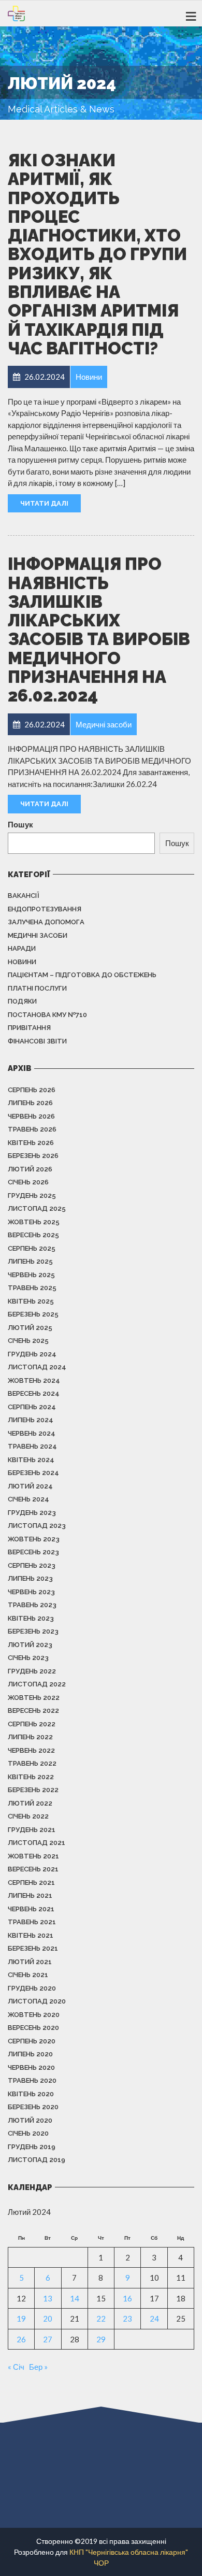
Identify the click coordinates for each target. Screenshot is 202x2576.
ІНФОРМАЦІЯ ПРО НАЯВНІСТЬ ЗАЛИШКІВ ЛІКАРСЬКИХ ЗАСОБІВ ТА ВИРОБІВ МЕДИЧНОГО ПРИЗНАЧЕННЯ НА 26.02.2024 (99, 630)
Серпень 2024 (32, 1407)
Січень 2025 (28, 1341)
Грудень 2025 (32, 1196)
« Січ (16, 2367)
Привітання (29, 1028)
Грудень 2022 (32, 1671)
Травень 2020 (32, 2080)
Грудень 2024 (32, 1354)
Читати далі (44, 503)
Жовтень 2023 (34, 1539)
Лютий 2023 (30, 1645)
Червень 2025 (31, 1275)
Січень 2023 (28, 1658)
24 (154, 2319)
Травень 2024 (32, 1446)
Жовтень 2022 (34, 1698)
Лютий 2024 (30, 1486)
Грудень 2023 (32, 1513)
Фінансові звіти (37, 1041)
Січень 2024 (28, 1499)
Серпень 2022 (32, 1724)
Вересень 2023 (33, 1552)
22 (101, 2319)
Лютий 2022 (30, 1803)
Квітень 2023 (31, 1618)
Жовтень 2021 (33, 1856)
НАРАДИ (22, 948)
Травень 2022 (32, 1763)
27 (48, 2339)
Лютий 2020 (30, 2120)
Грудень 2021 (32, 1830)
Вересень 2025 (33, 1235)
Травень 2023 (32, 1605)
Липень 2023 (30, 1578)
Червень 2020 (31, 2067)
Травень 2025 (32, 1288)
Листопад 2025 (37, 1208)
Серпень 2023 (32, 1565)
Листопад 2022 (37, 1684)
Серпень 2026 (32, 1090)
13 (48, 2298)
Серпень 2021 (31, 1883)
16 (127, 2298)
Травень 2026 (32, 1129)
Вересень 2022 (33, 1711)
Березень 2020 (33, 2107)
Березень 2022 (33, 1790)
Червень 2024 (32, 1433)
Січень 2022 (28, 1816)
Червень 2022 (31, 1750)
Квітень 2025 (31, 1301)
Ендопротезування (45, 909)
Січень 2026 (28, 1182)
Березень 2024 (33, 1473)
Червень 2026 (31, 1116)
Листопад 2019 (37, 2160)
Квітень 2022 (31, 1777)
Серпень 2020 (32, 2041)
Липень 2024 (31, 1420)
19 (21, 2319)
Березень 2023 (33, 1631)
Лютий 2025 (30, 1328)
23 (127, 2319)
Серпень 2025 (32, 1248)
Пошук (20, 824)
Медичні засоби (38, 935)
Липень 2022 (30, 1737)
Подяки (22, 1001)
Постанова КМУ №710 (47, 1015)
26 (21, 2339)
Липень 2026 (30, 1103)
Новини (22, 962)
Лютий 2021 (30, 1962)
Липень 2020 (30, 2054)
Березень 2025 (33, 1314)
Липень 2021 (30, 1895)
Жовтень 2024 (34, 1380)
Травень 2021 (32, 1922)
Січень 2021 (28, 1975)
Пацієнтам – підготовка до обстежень (82, 975)
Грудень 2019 (32, 2147)
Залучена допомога (46, 922)
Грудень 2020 (32, 1988)
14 (75, 2298)
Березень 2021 (33, 1948)
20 (48, 2319)
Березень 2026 (33, 1156)
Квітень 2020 (31, 2094)
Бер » (38, 2367)
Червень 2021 (31, 1909)
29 (101, 2339)
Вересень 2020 (33, 2028)
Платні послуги (37, 988)
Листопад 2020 (37, 2001)
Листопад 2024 (37, 1367)
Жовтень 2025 (34, 1222)
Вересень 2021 (33, 1869)
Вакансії (24, 896)
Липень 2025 (30, 1261)
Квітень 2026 (31, 1143)
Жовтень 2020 (34, 2015)
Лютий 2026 (30, 1169)
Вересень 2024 (34, 1393)
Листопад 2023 (37, 1526)
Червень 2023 (31, 1592)
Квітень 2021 (31, 1935)
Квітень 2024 (31, 1460)
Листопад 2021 (37, 1843)
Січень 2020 (28, 2133)
